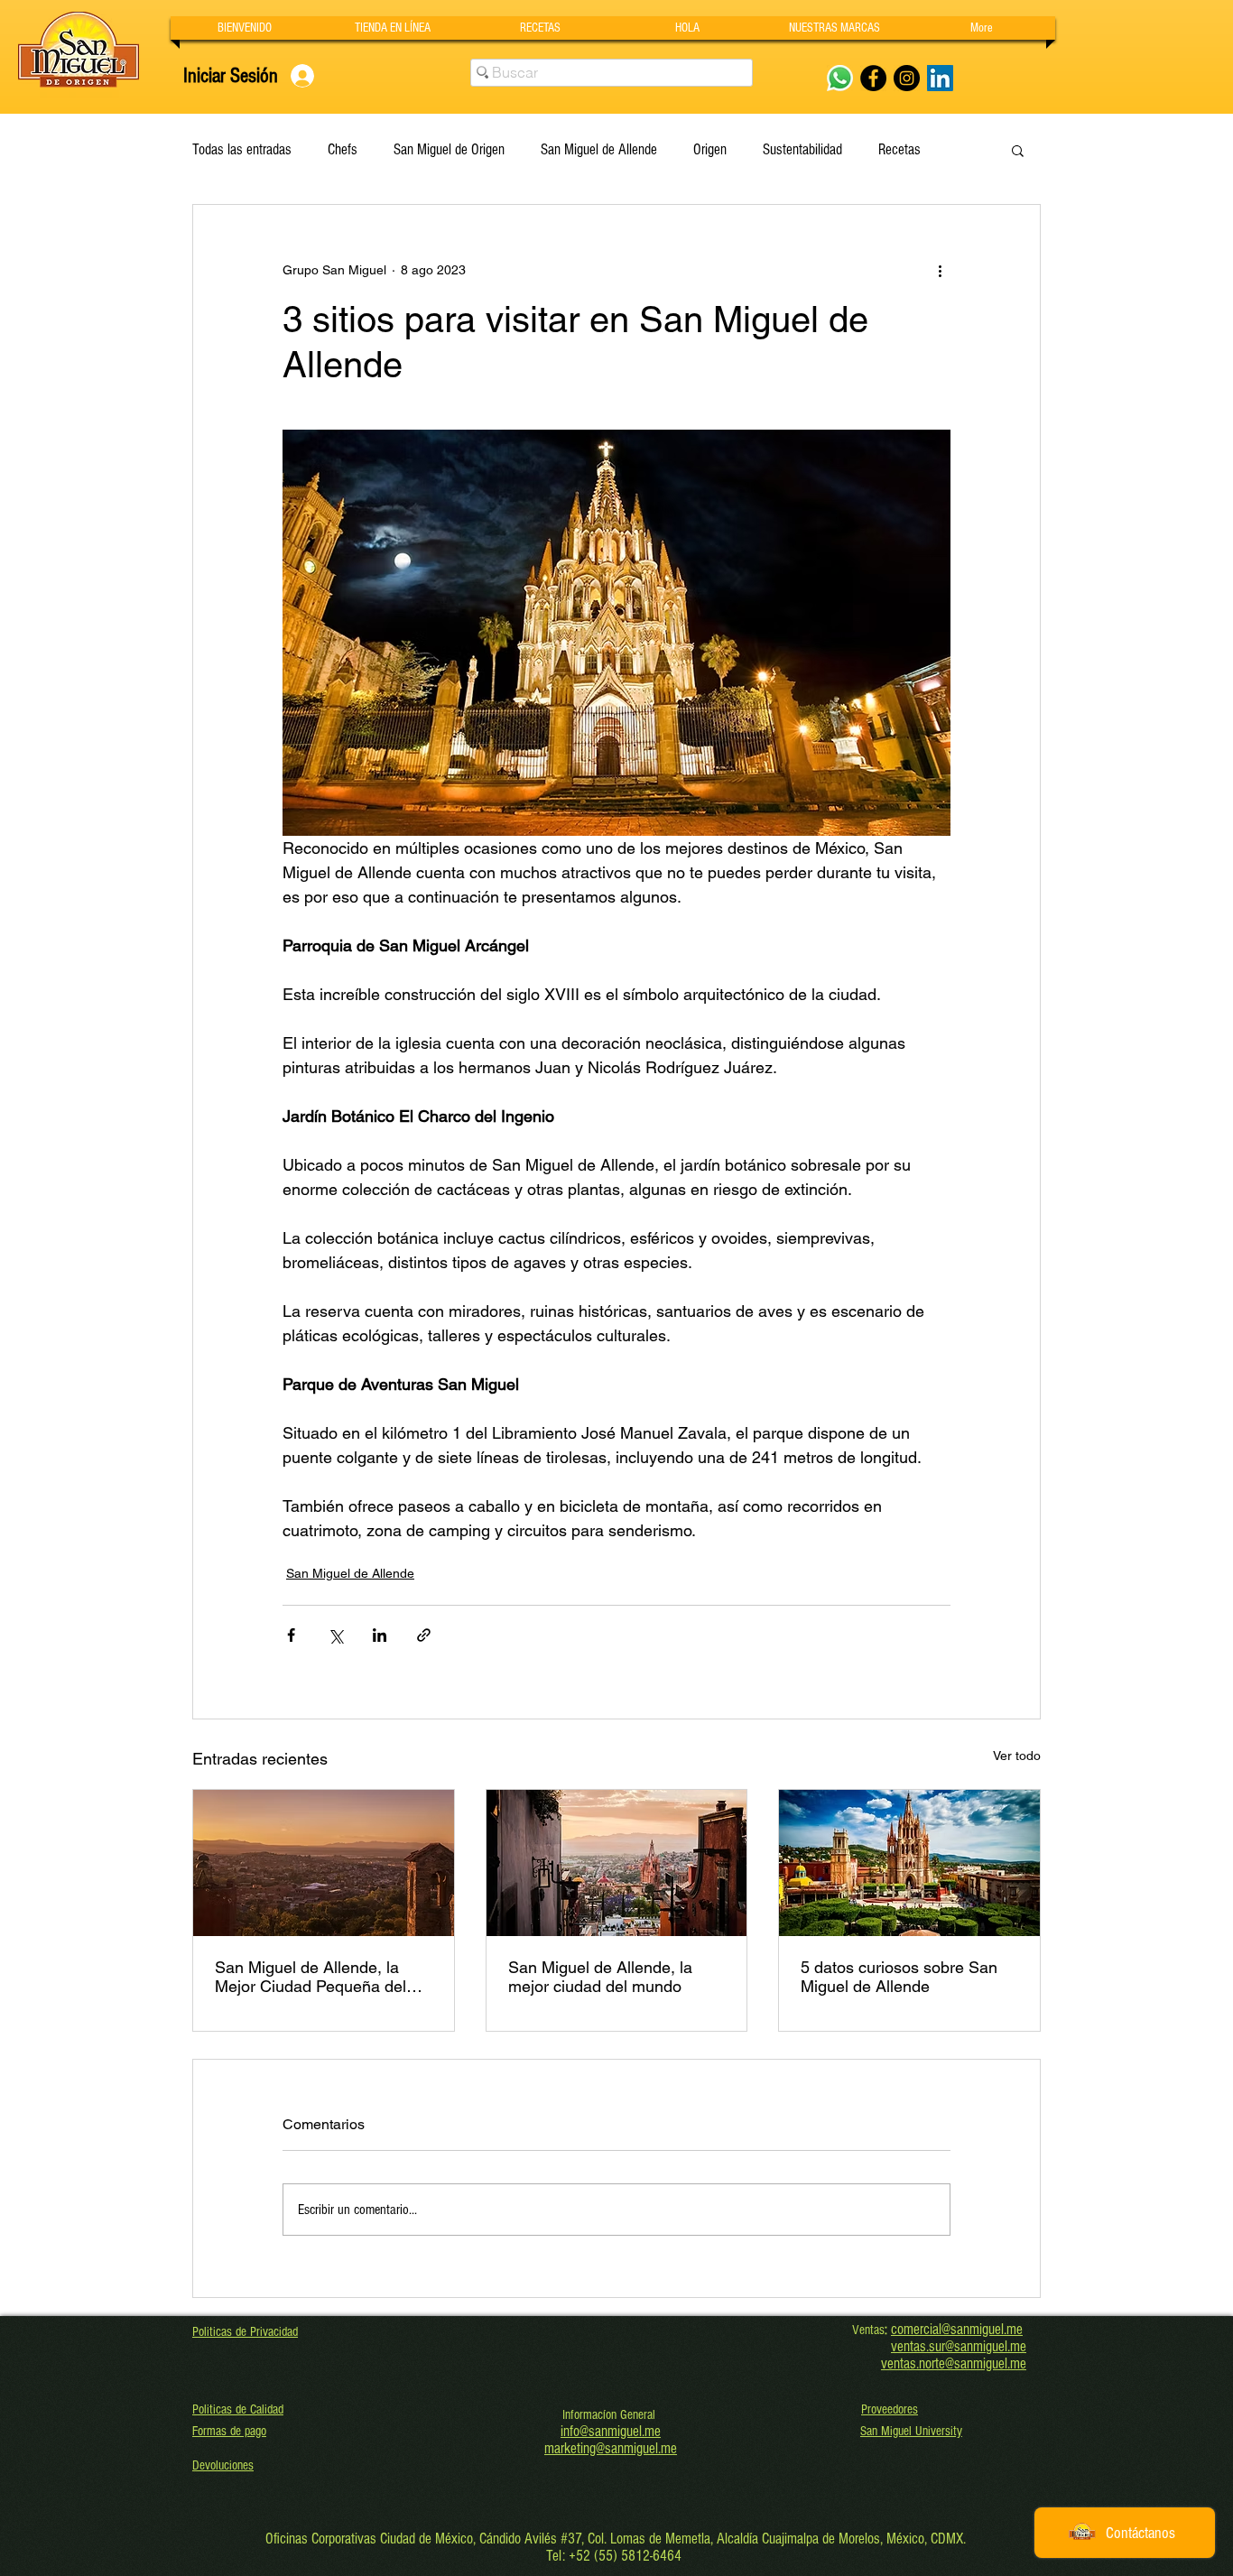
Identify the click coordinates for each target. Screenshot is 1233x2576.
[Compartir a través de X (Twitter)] (335, 1635)
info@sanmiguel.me (611, 2431)
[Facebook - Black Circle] (873, 78)
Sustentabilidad (802, 149)
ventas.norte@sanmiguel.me (954, 2363)
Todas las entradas (242, 149)
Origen (710, 149)
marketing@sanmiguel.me (611, 2448)
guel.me (1006, 2346)
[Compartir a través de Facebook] (291, 1635)
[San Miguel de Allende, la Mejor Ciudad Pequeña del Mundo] (324, 1863)
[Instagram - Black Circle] (907, 78)
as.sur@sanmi (950, 2346)
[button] (834, 28)
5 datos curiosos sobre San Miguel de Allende (899, 1977)
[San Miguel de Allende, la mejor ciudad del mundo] (617, 1863)
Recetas (899, 149)
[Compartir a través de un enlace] (424, 1635)
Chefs (343, 149)
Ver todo (1017, 1756)
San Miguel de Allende (599, 149)
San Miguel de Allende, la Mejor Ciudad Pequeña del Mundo (311, 1977)
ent (905, 2346)
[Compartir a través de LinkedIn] (380, 1635)
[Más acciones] (940, 270)
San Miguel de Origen (449, 149)
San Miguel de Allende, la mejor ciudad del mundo (600, 1977)
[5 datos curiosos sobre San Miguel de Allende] (909, 1863)
